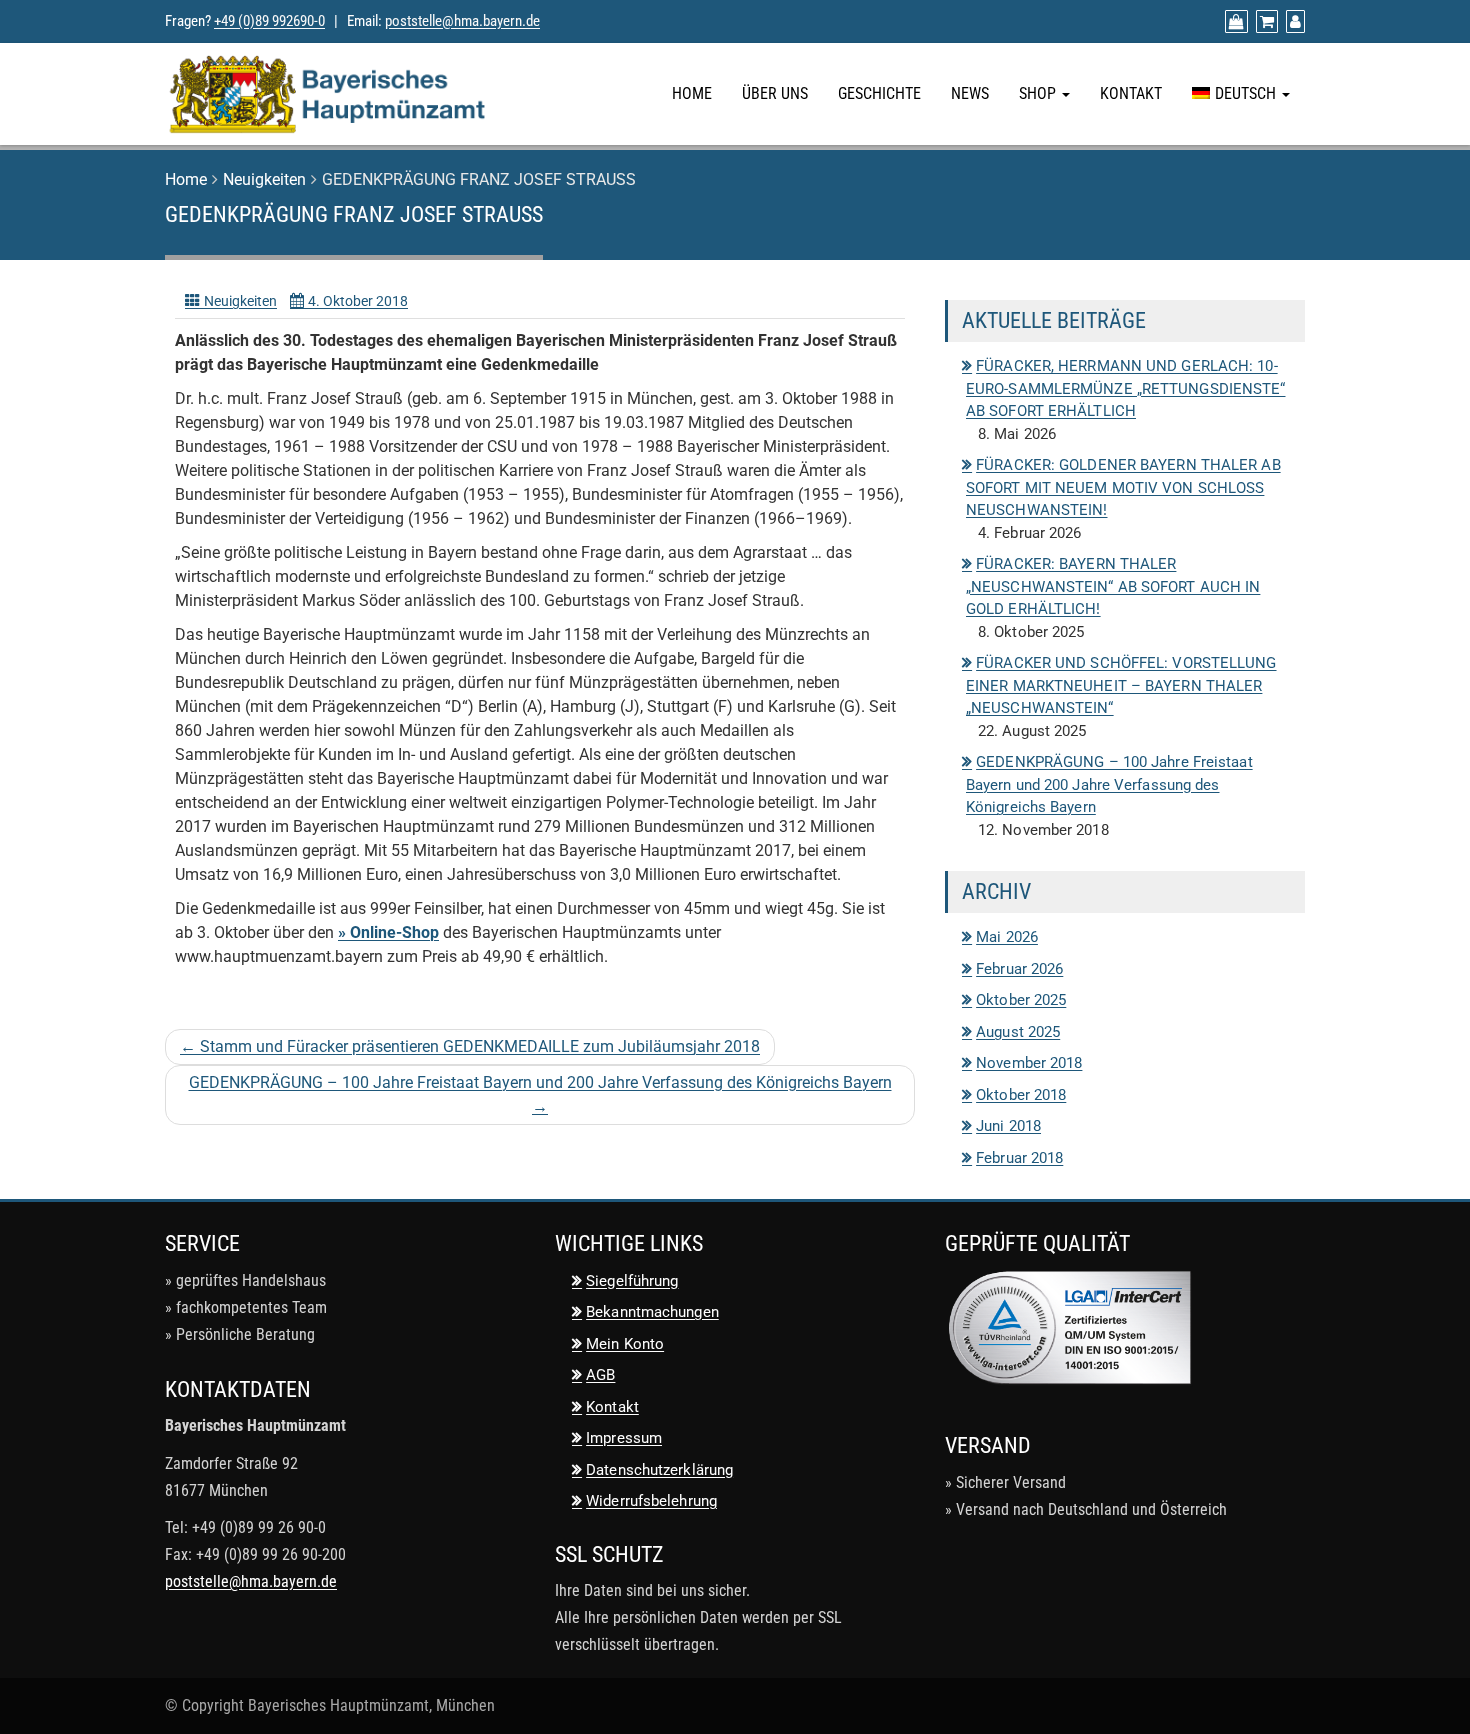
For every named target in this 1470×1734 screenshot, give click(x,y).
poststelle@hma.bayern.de (462, 21)
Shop (1039, 93)
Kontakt (1131, 93)
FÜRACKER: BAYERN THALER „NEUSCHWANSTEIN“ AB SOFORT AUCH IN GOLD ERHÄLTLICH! (1113, 586)
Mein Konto (625, 1344)
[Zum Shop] (1234, 22)
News (970, 93)
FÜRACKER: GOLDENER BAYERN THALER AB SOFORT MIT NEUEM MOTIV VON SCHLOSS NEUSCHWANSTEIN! (1123, 487)
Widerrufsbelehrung (651, 1501)
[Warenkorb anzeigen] (1264, 22)
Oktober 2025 (1021, 1000)
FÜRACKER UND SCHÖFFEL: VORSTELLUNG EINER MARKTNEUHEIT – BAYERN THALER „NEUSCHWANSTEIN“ (1121, 685)
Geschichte (879, 93)
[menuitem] (1241, 94)
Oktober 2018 (1021, 1095)
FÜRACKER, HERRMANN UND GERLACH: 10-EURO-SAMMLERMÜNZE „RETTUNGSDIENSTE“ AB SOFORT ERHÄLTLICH (1126, 388)
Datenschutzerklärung (659, 1470)
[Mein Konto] (1293, 22)
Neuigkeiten (264, 179)
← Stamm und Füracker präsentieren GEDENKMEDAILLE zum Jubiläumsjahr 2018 (470, 1046)
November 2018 (1029, 1063)
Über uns (775, 93)
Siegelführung (632, 1281)
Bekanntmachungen (652, 1312)
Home (692, 93)
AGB (600, 1375)
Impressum (624, 1438)
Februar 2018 (1019, 1158)
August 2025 (1018, 1032)
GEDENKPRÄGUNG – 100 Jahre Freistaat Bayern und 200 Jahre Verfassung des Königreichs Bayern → (540, 1094)
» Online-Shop (388, 932)
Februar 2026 (1019, 969)
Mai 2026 (1007, 937)
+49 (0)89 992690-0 (269, 21)
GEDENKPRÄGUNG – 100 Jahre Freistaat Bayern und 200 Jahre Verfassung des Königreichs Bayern (1109, 784)
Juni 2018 (1008, 1126)
